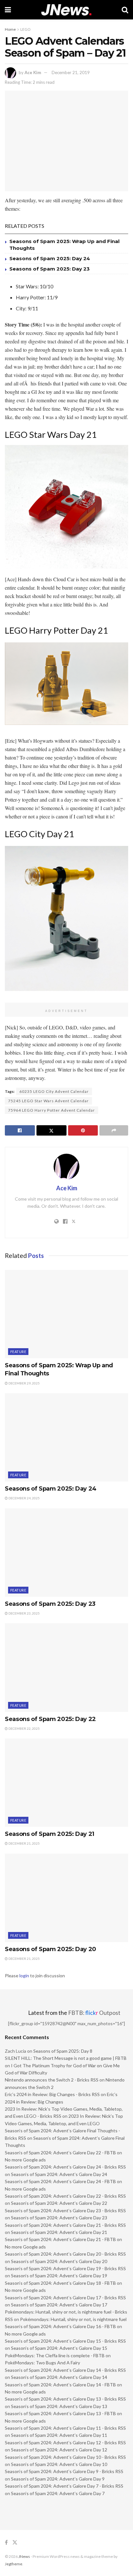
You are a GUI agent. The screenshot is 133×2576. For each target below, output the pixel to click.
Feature (18, 1352)
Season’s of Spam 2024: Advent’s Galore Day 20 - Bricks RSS (65, 2254)
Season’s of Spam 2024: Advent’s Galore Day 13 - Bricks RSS (65, 2399)
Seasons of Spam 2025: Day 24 (50, 258)
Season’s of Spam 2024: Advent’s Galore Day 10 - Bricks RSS (65, 2457)
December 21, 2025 (24, 1843)
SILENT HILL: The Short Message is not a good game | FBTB (66, 2058)
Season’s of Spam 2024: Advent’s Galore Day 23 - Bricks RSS (65, 2210)
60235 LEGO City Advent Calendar (54, 1091)
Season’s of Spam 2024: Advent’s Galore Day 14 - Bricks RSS (65, 2370)
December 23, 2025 (24, 1613)
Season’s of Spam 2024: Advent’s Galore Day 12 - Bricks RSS (65, 2443)
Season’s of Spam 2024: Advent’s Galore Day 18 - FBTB (60, 2283)
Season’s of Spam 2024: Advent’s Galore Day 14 (59, 2377)
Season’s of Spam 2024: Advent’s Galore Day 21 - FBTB (60, 2239)
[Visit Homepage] (66, 10)
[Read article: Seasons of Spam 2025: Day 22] (66, 1667)
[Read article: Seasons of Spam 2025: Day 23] (66, 1553)
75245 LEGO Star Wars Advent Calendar (48, 1101)
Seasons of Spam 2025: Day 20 (51, 1949)
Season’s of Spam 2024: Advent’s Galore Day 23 (59, 2218)
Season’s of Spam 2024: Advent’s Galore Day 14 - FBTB (60, 2385)
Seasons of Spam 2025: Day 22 (50, 1719)
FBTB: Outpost (94, 2013)
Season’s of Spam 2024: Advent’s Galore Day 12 (59, 2450)
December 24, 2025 (24, 1498)
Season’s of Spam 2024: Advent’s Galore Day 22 (59, 2203)
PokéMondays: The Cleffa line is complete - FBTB (55, 2355)
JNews (24, 2556)
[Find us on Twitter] (15, 2543)
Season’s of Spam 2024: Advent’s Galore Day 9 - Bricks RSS (64, 2471)
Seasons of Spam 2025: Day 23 (50, 269)
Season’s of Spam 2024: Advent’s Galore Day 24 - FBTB (60, 2181)
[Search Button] (125, 10)
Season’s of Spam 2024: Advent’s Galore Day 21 (59, 2232)
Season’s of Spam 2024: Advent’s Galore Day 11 (59, 2435)
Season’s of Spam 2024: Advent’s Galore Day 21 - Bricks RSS (65, 2225)
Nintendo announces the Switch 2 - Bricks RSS (52, 2080)
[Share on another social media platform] (114, 1130)
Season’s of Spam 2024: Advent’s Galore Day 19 (59, 2276)
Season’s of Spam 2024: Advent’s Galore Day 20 (59, 2261)
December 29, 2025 (24, 1383)
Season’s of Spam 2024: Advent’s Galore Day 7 (58, 2493)
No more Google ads (25, 2160)
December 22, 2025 (24, 1728)
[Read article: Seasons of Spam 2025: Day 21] (66, 1783)
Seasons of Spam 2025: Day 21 (50, 1834)
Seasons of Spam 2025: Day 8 (63, 2051)
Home (10, 29)
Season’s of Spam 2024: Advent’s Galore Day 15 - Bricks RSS (65, 2341)
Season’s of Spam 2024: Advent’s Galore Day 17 (59, 2305)
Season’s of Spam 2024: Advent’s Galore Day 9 (58, 2479)
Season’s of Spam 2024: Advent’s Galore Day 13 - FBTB (60, 2413)
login (24, 1976)
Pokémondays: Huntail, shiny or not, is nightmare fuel (73, 2319)
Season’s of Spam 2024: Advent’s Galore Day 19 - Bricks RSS (65, 2268)
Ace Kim (33, 72)
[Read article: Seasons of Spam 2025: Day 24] (66, 1437)
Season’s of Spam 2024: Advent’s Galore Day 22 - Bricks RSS (65, 2196)
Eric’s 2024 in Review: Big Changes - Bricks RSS (52, 2094)
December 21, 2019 (71, 72)
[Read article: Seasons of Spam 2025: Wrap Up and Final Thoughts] (66, 1314)
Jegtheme (14, 2564)
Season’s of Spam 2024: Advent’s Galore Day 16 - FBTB (60, 2326)
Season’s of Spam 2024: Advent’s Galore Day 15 (59, 2348)
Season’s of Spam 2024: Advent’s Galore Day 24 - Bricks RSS (65, 2167)
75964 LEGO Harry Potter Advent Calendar (51, 1110)
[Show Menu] (8, 10)
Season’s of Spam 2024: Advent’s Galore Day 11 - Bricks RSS (65, 2428)
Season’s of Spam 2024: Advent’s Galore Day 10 (59, 2464)
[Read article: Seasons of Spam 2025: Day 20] (66, 1898)
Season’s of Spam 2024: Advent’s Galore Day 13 (59, 2406)
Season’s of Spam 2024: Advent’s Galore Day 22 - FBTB (60, 2153)
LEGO (26, 29)
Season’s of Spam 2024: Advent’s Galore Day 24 (59, 2174)
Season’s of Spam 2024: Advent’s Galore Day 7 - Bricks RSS (64, 2486)
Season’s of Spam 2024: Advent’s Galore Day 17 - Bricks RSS (65, 2298)
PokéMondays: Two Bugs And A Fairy (42, 2363)
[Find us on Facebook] (6, 2543)
